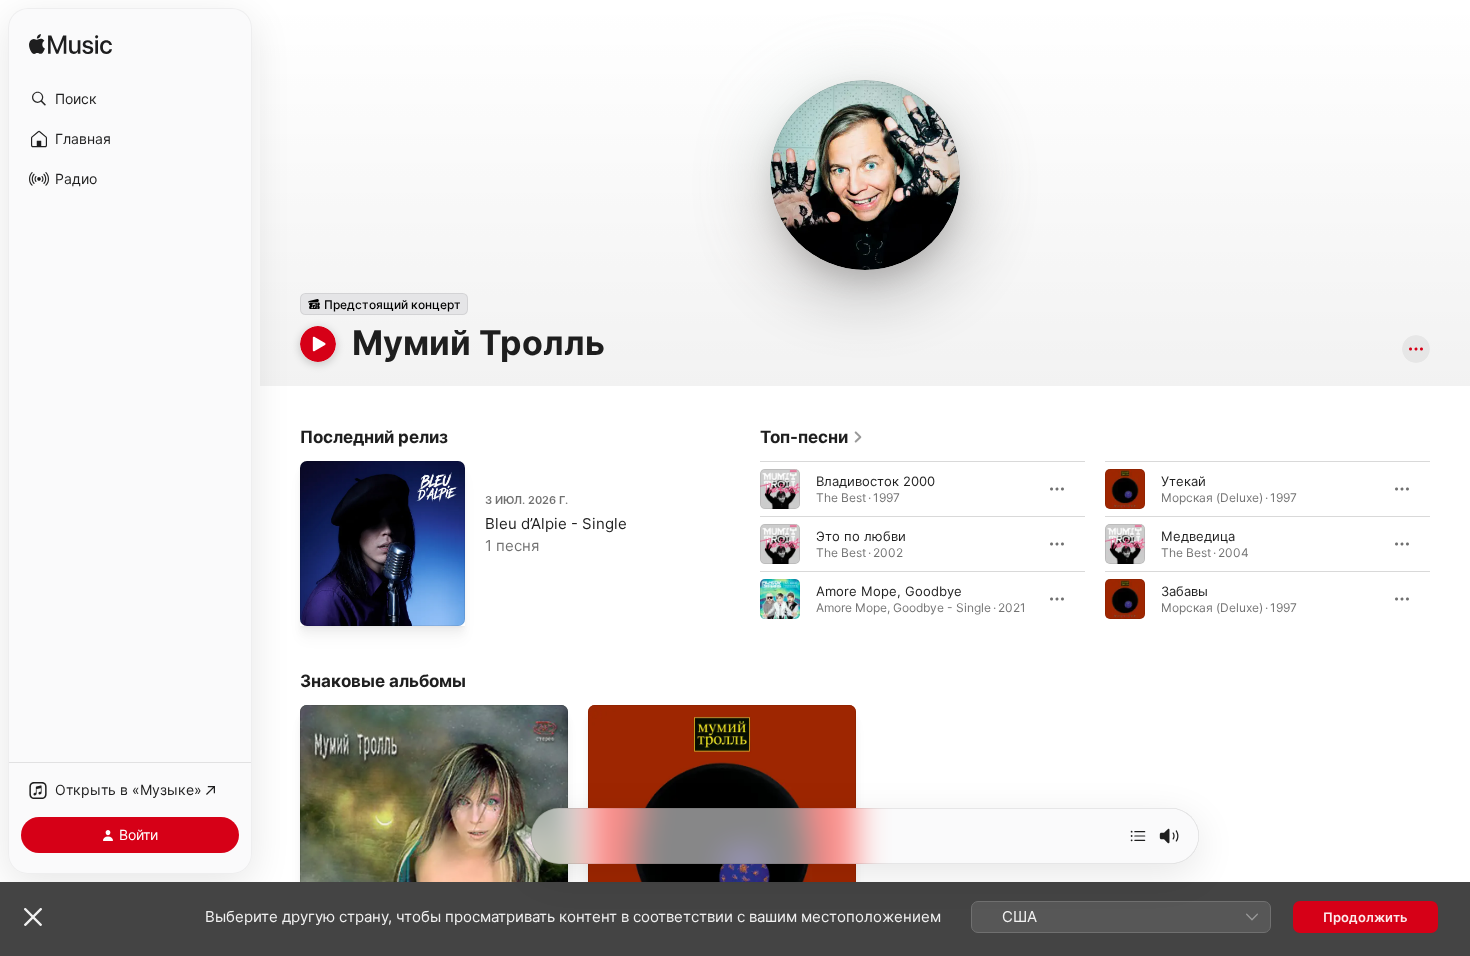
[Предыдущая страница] (740, 544)
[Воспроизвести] (318, 344)
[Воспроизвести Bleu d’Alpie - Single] (325, 601)
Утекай (1183, 481)
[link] (812, 437)
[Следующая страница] (1450, 544)
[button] (130, 99)
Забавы (1184, 591)
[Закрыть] (33, 917)
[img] (70, 45)
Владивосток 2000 (875, 481)
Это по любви (861, 536)
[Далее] (1138, 836)
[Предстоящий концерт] (384, 304)
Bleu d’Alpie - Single (556, 523)
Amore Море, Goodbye (889, 591)
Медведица (1198, 536)
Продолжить (1365, 917)
